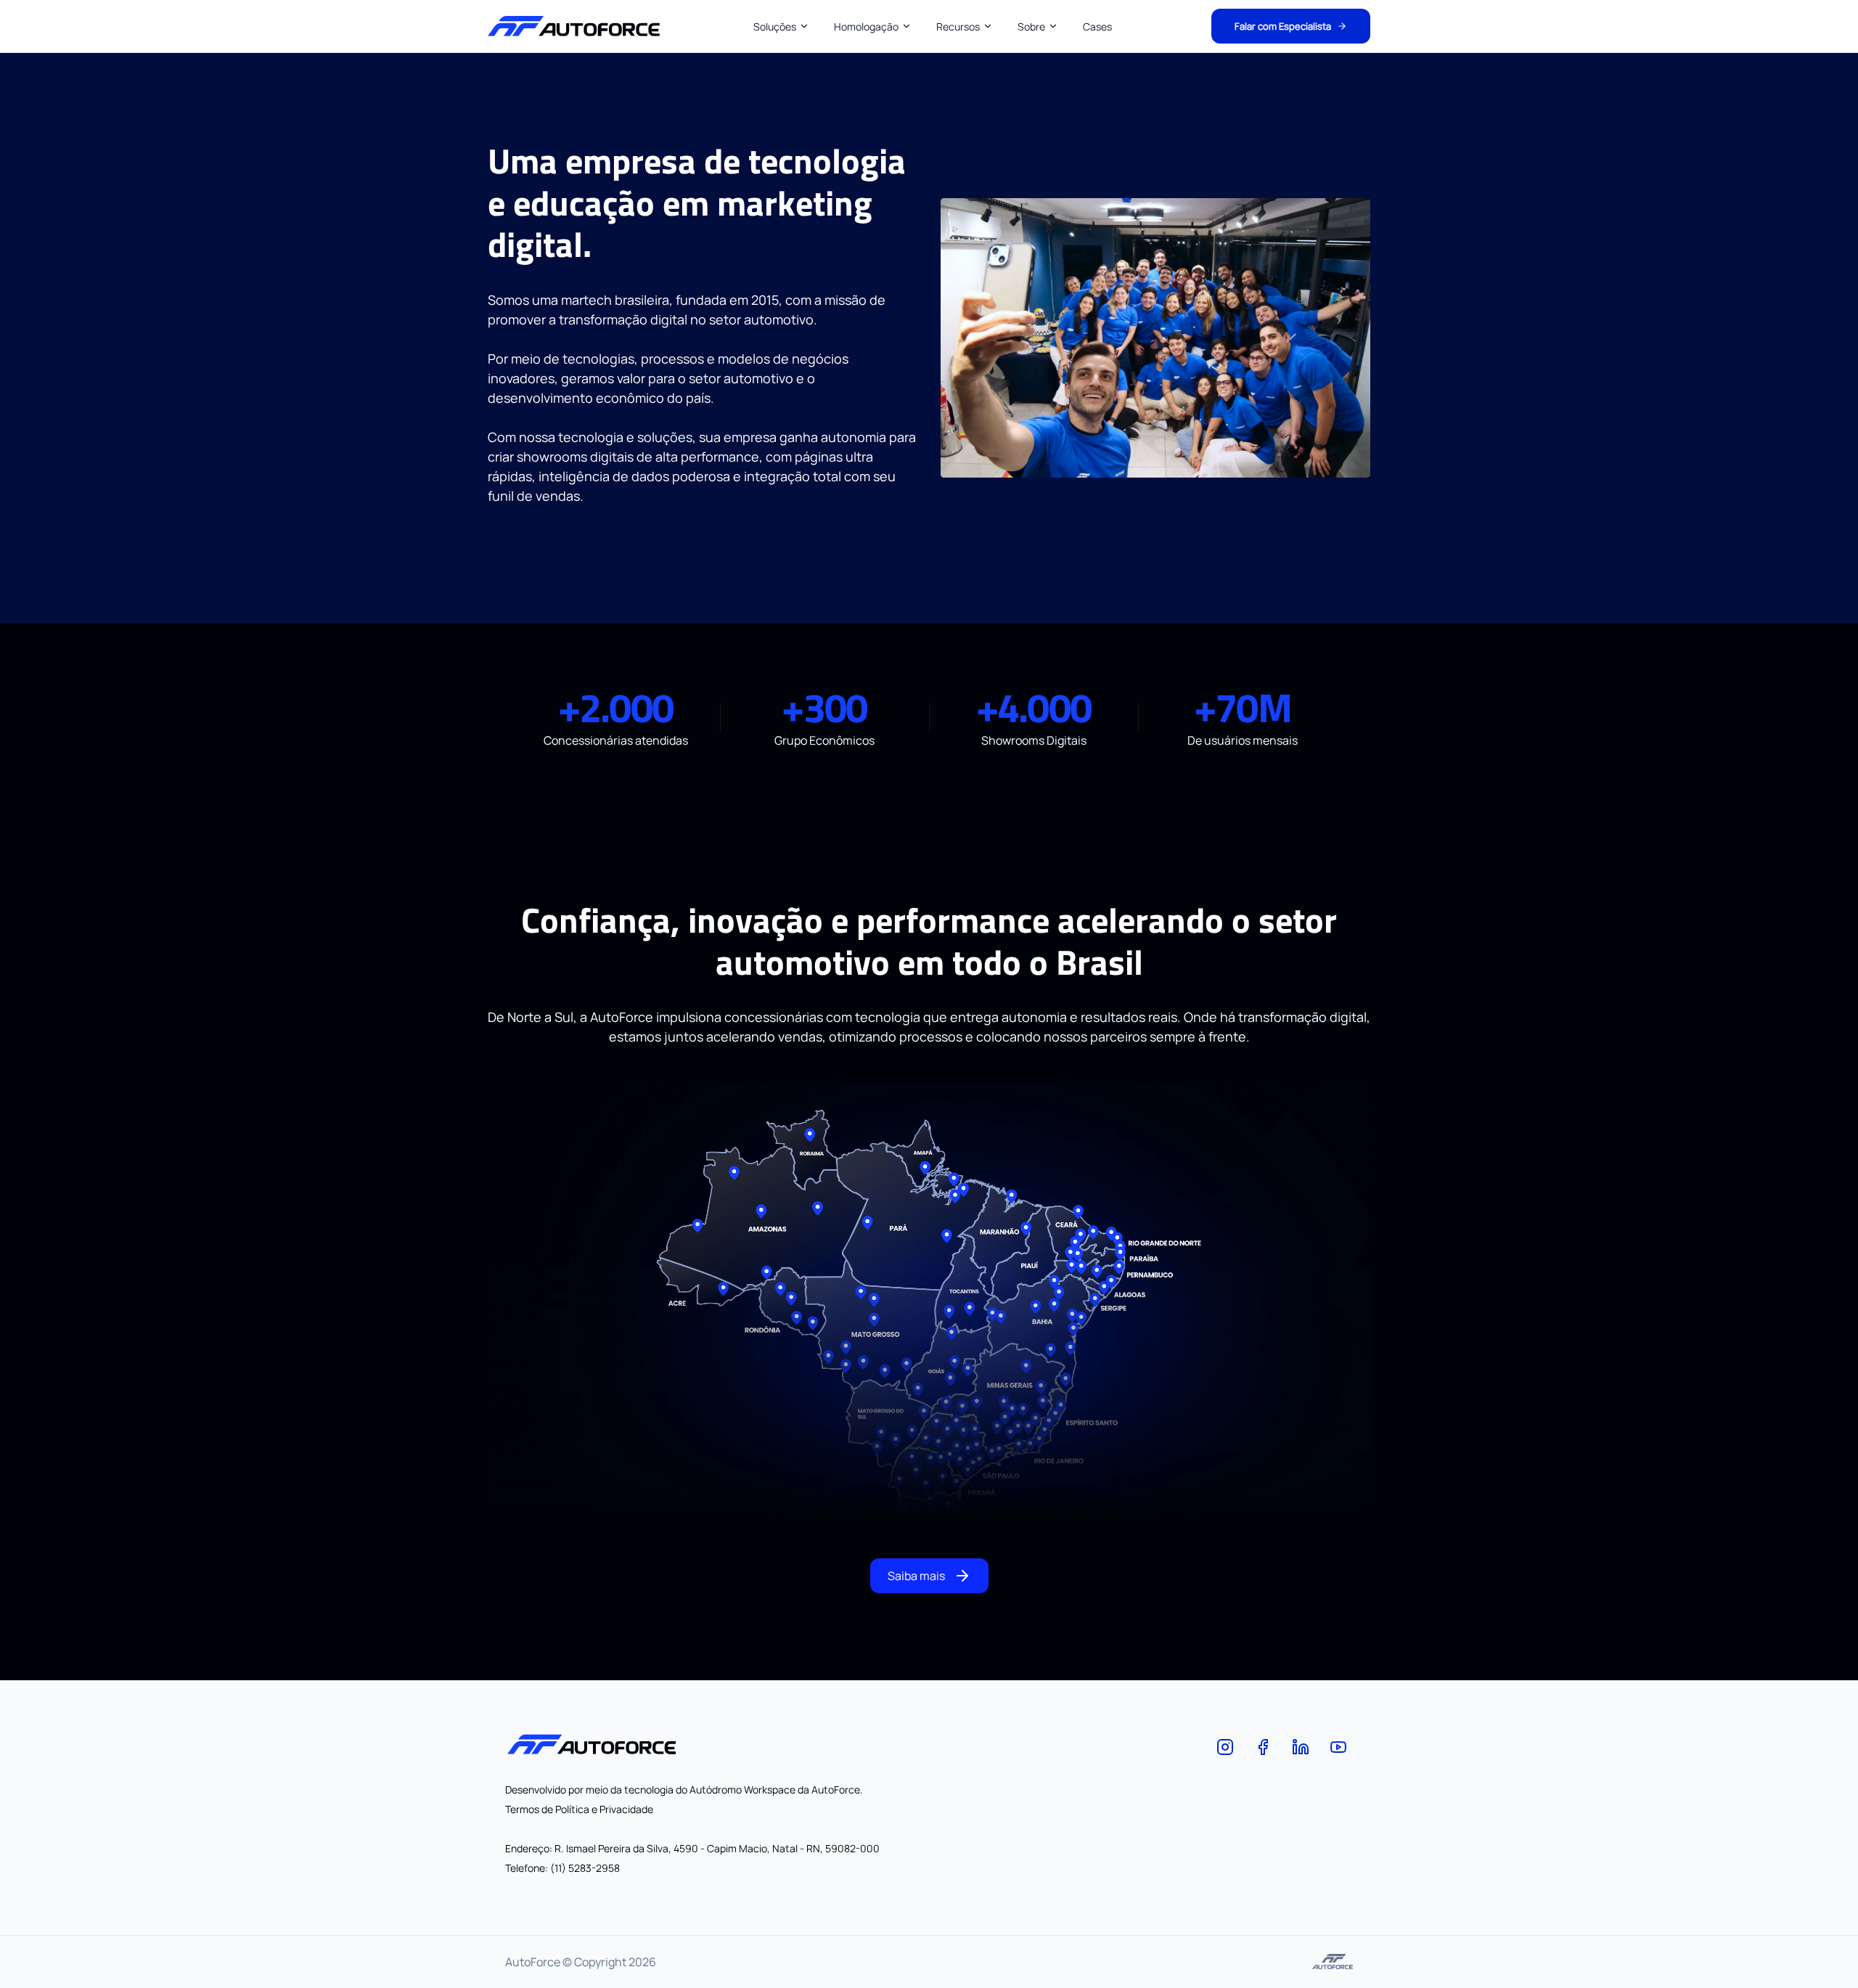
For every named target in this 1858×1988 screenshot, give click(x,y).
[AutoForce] (1225, 1747)
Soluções (775, 26)
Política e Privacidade (603, 1809)
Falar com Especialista (1283, 26)
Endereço (527, 1848)
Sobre (1031, 26)
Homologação (866, 26)
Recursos (958, 26)
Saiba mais (916, 1576)
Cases (1097, 26)
